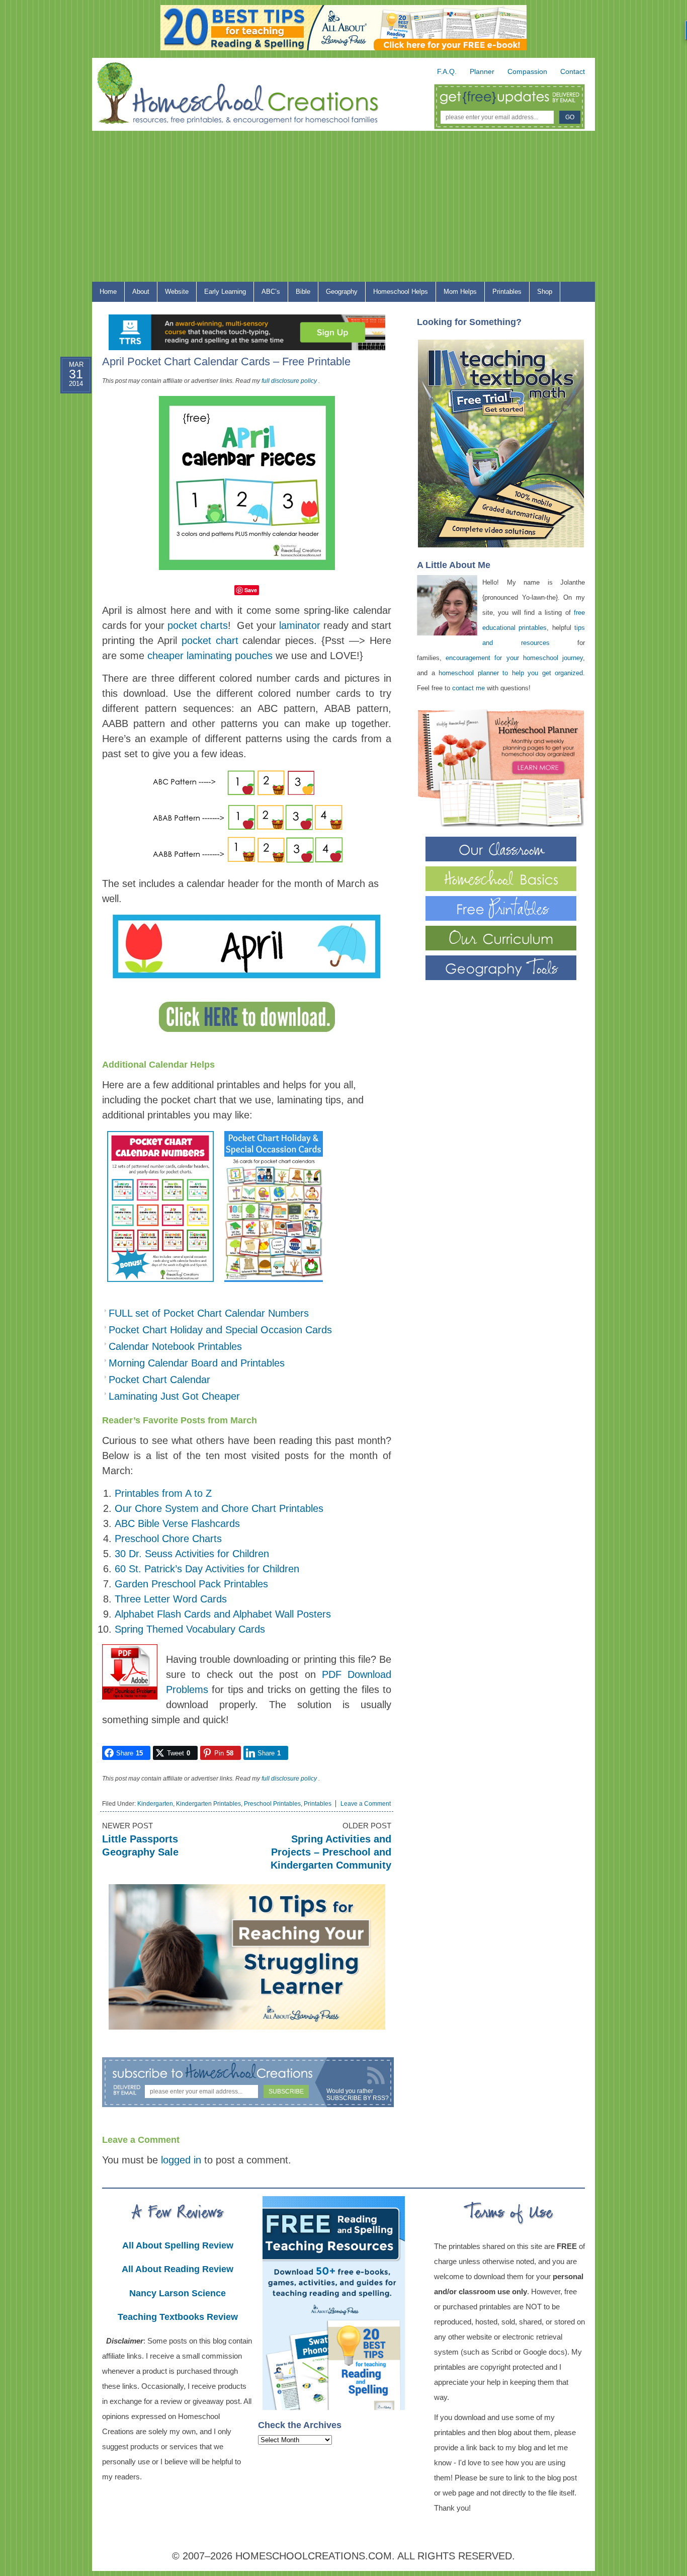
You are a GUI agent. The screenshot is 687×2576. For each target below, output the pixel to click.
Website (177, 292)
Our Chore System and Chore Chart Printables (219, 1508)
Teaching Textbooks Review (178, 2317)
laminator (300, 625)
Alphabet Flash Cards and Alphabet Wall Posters (223, 1614)
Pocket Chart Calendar (159, 1380)
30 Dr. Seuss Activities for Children (192, 1554)
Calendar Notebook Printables (175, 1346)
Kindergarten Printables (208, 1804)
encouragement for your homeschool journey (514, 658)
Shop (541, 294)
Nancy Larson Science (178, 2293)
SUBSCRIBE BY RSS (356, 2098)
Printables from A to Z (163, 1493)
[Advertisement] (343, 206)
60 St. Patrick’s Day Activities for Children (207, 1569)
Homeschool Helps (397, 294)
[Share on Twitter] (66, 432)
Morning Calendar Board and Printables (197, 1363)
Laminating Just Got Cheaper (174, 1396)
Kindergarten (155, 1804)
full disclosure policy (289, 381)
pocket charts (198, 625)
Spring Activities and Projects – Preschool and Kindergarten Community (331, 1852)
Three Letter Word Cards (171, 1599)
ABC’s (267, 294)
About (137, 294)
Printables (503, 294)
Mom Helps (456, 294)
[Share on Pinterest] (66, 456)
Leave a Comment (366, 1804)
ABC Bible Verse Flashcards (177, 1523)
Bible (299, 294)
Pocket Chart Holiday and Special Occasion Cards (220, 1330)
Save (251, 590)
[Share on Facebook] (66, 408)
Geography (338, 294)
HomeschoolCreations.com (314, 2556)
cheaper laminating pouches (210, 656)
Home (108, 292)
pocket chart (210, 640)
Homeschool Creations (248, 96)
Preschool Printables (272, 1804)
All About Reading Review (178, 2269)
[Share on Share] (66, 505)
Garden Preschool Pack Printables (191, 1584)
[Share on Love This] (66, 480)
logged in (181, 2160)
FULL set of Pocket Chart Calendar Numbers (209, 1313)
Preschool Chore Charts (168, 1539)
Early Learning (221, 294)
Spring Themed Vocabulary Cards (190, 1629)
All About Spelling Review (178, 2245)
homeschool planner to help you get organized (511, 673)
